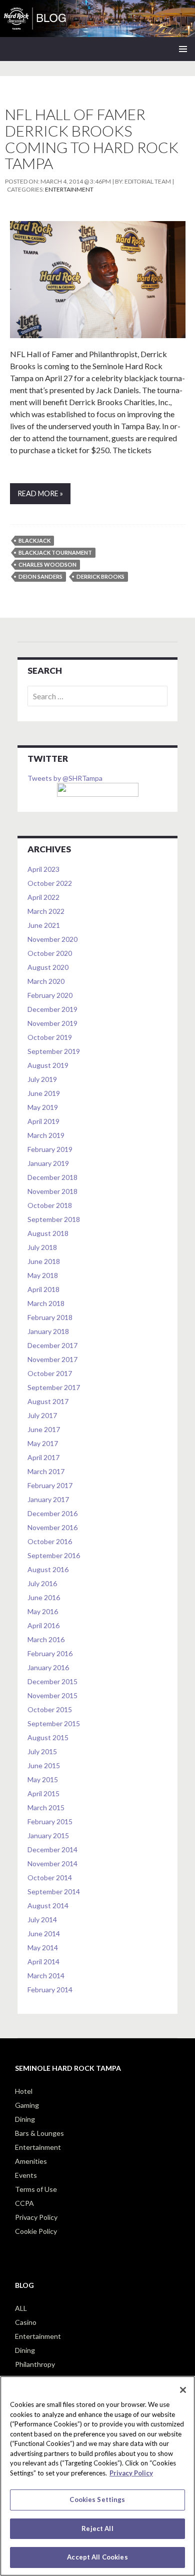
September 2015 (54, 1723)
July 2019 (42, 1079)
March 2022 (46, 911)
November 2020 (52, 939)
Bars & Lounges (39, 2133)
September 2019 (54, 1051)
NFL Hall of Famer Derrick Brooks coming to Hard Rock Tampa (92, 139)
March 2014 (46, 1976)
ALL (21, 2308)
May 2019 (43, 1107)
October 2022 (50, 883)
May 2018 (43, 1275)
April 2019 (43, 1121)
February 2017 (50, 1485)
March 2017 (46, 1471)
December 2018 (52, 1177)
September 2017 (54, 1387)
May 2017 (43, 1443)
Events (26, 2175)
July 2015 (42, 1751)
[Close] (183, 2390)
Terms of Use (36, 2189)
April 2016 (43, 1625)
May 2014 (43, 1948)
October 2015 (50, 1709)
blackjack (34, 540)
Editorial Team (148, 181)
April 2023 (43, 869)
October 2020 (50, 953)
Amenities (31, 2161)
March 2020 (46, 981)
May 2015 (43, 1779)
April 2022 (43, 897)
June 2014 (44, 1934)
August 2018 (48, 1233)
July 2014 (42, 1919)
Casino (26, 2322)
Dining (25, 2119)
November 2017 (52, 1359)
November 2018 (52, 1191)
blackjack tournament (55, 552)
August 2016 (48, 1569)
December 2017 (52, 1345)
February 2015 (50, 1821)
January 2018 (48, 1331)
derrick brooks (100, 576)
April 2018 (43, 1289)
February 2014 (50, 1990)
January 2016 (48, 1667)
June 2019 (44, 1093)
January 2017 (48, 1499)
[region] (97, 2476)
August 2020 (48, 967)
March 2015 (46, 1807)
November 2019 (52, 1023)
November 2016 (52, 1527)
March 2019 (46, 1135)
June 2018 (44, 1261)
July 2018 (42, 1247)
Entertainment (69, 189)
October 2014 (50, 1877)
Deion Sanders (40, 576)
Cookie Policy (36, 2231)
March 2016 (46, 1639)
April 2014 (43, 1962)
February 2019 (50, 1149)
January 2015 (48, 1835)
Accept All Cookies (97, 2557)
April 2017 (43, 1457)
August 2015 (48, 1737)
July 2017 (42, 1415)
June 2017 (44, 1429)
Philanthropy (35, 2364)
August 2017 (48, 1401)
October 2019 (50, 1037)
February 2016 (50, 1653)
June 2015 (44, 1765)
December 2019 (52, 1009)
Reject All (97, 2528)
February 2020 (50, 995)
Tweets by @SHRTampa (65, 778)
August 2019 (48, 1065)
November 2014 (52, 1863)
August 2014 (48, 1905)
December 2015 (52, 1681)
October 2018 (50, 1205)
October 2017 (50, 1373)
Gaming (27, 2105)
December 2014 (52, 1849)
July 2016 (42, 1583)
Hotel (24, 2091)
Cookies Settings (97, 2499)
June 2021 (44, 925)
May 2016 (43, 1611)
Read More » (40, 493)
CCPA (24, 2203)
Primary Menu (183, 49)
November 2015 (52, 1695)
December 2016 (52, 1513)
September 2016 (54, 1555)
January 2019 (48, 1163)
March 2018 (46, 1303)
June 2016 (44, 1597)
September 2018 (54, 1219)
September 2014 (54, 1891)
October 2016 (50, 1541)
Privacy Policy (36, 2217)
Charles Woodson (47, 564)
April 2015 (43, 1793)
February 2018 (50, 1317)
